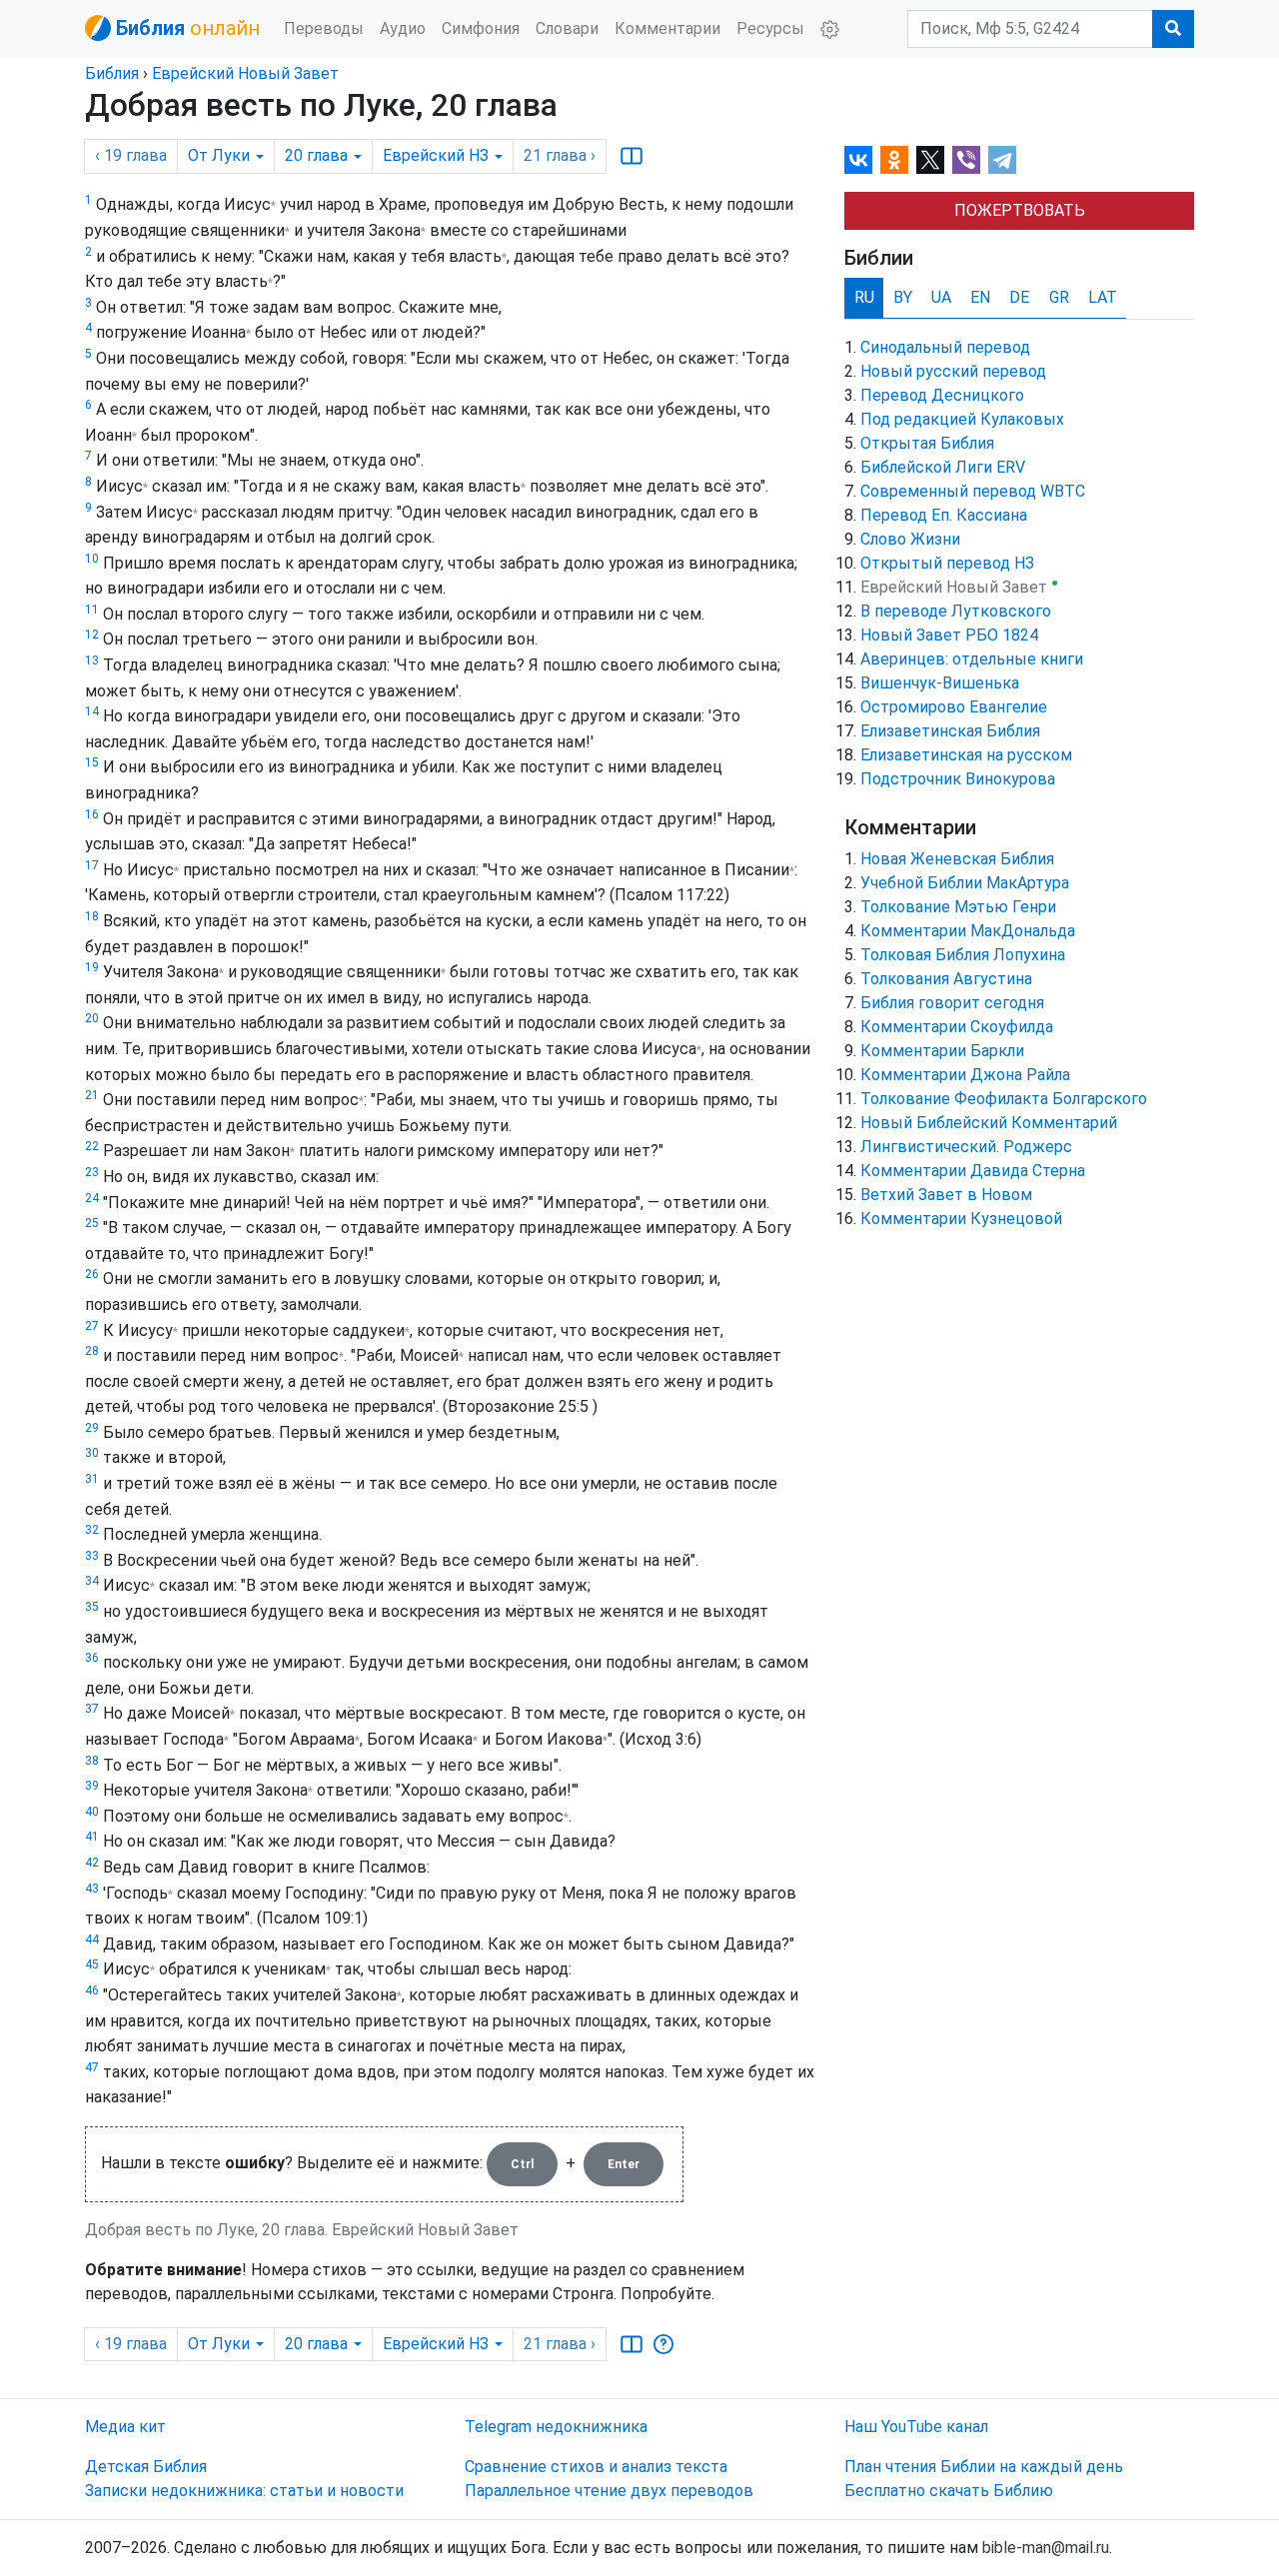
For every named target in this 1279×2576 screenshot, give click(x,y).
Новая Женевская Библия (957, 859)
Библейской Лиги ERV (943, 467)
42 (92, 1863)
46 (92, 1990)
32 (92, 1530)
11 (92, 610)
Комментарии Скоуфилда (957, 1027)
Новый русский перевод (953, 371)
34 (92, 1581)
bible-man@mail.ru (1046, 2548)
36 (92, 1658)
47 (92, 2067)
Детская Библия (146, 2467)
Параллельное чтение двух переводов (609, 2491)
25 (92, 1223)
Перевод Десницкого (942, 395)
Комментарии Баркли (942, 1051)
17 (92, 865)
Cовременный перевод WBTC (973, 491)
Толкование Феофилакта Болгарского (1004, 1099)
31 (92, 1479)
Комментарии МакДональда (968, 931)
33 (92, 1556)
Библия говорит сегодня (952, 1003)
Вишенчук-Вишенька (940, 683)
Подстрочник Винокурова (958, 779)
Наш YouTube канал (916, 2427)
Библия (112, 73)
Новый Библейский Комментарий (989, 1123)
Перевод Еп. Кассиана (944, 515)
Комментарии (667, 28)
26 (92, 1274)
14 (92, 711)
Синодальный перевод (945, 347)
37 (92, 1709)
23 (92, 1172)
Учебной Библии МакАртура (965, 883)
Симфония (481, 28)
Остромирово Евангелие (954, 707)
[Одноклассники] (894, 160)
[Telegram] (1002, 160)
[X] (930, 160)
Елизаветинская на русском (966, 755)
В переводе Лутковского (956, 611)
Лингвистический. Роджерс (966, 1147)
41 (92, 1837)
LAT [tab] (1103, 297)
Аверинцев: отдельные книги (972, 659)
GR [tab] (1059, 297)
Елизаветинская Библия (950, 731)
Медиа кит (125, 2427)
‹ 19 (131, 155)
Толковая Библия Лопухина (963, 955)
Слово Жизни (910, 539)
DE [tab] (1019, 297)
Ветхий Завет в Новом (946, 1195)
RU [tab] (864, 297)
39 (92, 1786)
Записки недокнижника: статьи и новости (244, 2491)
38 (92, 1761)
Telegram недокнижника (556, 2427)
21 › (560, 155)
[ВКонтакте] (858, 160)
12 (92, 635)
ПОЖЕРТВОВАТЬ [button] (1020, 210)
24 (92, 1198)
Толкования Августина (946, 979)
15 (92, 762)
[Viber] (966, 160)
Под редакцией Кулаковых (962, 419)
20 (92, 1018)
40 (92, 1812)
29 (92, 1428)
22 (92, 1146)
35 (92, 1607)
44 (92, 1939)
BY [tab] (903, 297)
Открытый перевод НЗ (947, 563)
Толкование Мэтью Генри (958, 907)
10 (92, 559)
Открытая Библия (927, 443)
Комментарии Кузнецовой (961, 1219)
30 (92, 1453)
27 (92, 1326)
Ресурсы (770, 28)
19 (92, 967)
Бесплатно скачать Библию (949, 2491)
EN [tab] (980, 297)
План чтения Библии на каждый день (984, 2467)
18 (92, 916)
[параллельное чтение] (632, 156)
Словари (567, 28)
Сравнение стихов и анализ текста (596, 2467)
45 (92, 1964)
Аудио (403, 28)
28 (92, 1351)
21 (92, 1095)
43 (92, 1889)
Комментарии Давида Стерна (973, 1171)
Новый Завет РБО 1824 (949, 635)
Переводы (324, 28)
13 (92, 660)
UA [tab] (941, 297)
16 (92, 814)
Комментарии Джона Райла (965, 1075)
